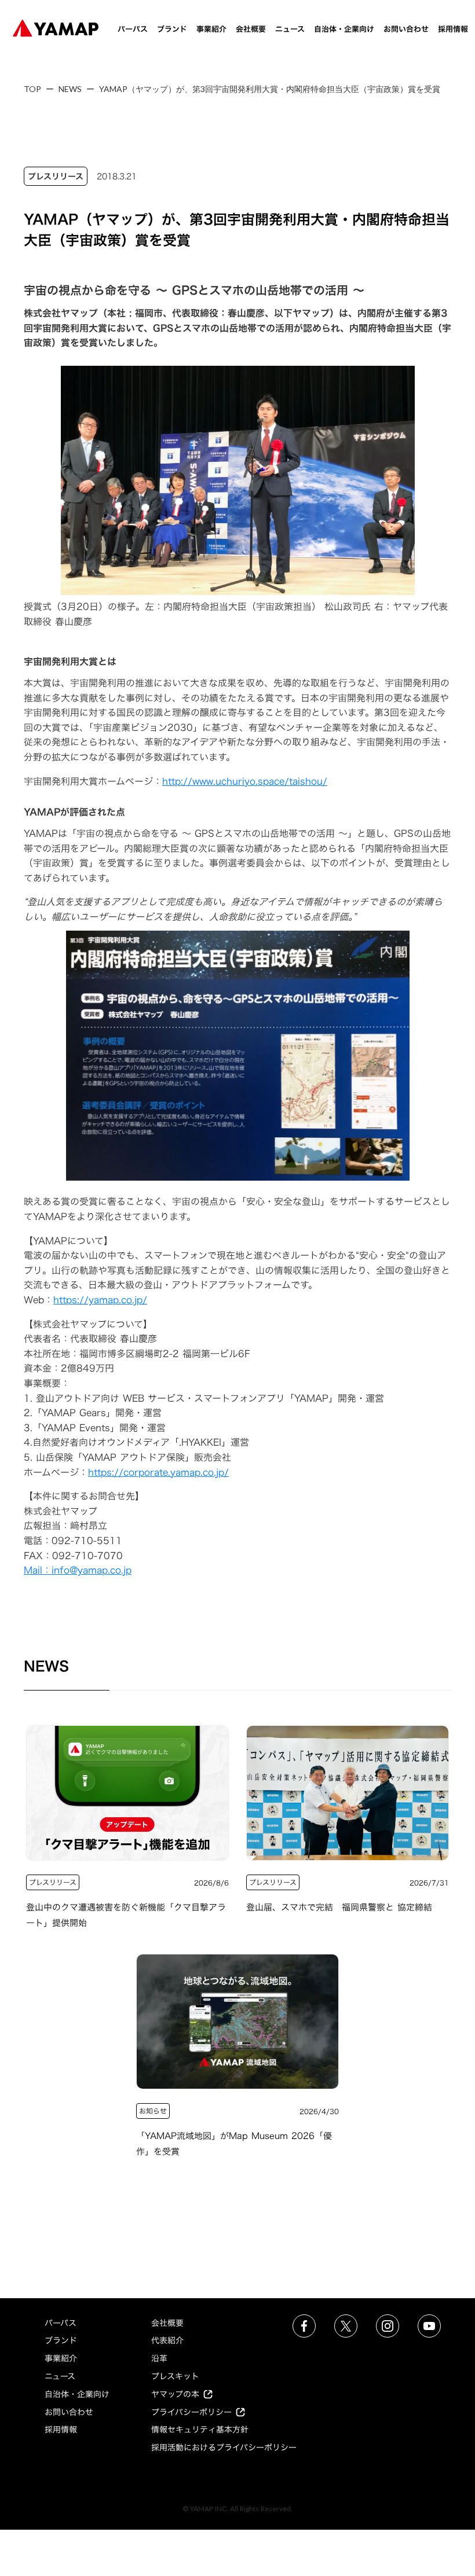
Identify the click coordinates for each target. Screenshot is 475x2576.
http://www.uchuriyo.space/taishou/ (245, 781)
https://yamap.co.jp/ (100, 1300)
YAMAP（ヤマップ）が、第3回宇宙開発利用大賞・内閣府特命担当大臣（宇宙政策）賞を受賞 (270, 89)
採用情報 (453, 29)
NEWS (70, 89)
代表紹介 (167, 2340)
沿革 (159, 2358)
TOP (32, 89)
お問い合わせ (406, 29)
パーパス (133, 29)
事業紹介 (211, 29)
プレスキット (175, 2376)
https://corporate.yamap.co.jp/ (158, 1472)
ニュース (290, 29)
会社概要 (251, 29)
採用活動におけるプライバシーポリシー (224, 2447)
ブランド (172, 29)
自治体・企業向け (344, 29)
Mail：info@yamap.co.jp (78, 1570)
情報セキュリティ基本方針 (200, 2429)
